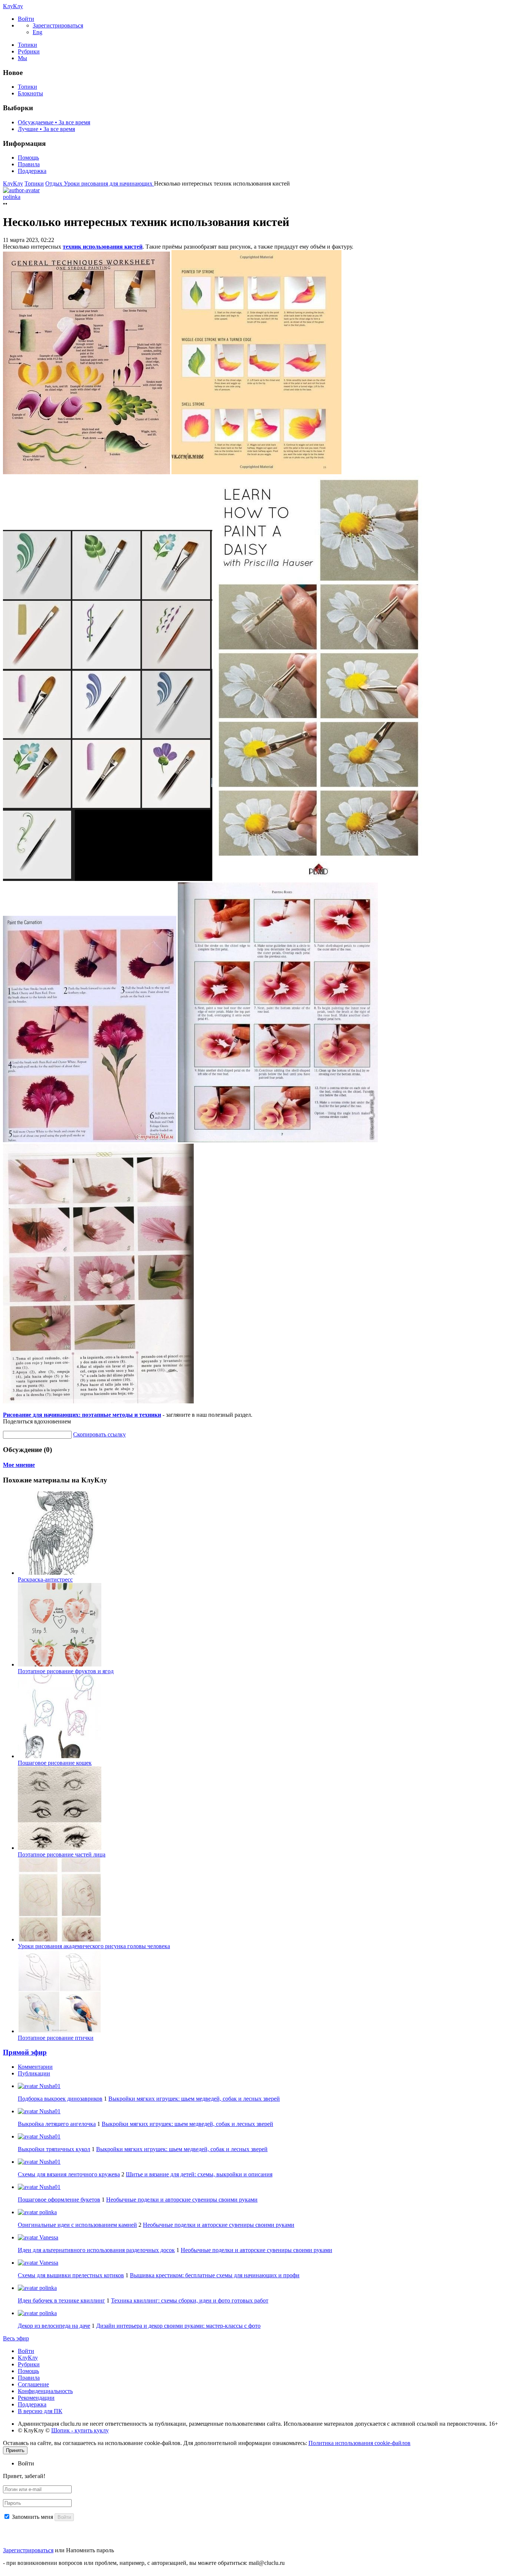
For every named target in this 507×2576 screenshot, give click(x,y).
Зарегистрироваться (28, 2550)
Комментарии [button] (35, 2067)
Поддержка (32, 171)
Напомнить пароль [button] (90, 2550)
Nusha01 (49, 2086)
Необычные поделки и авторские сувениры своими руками (182, 2200)
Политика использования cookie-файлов (359, 2443)
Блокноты (30, 93)
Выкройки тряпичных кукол (54, 2149)
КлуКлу (13, 6)
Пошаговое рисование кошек (55, 1763)
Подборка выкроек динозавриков (60, 2099)
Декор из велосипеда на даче (54, 2326)
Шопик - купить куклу (80, 2430)
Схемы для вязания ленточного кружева (69, 2174)
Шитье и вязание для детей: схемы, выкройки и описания (199, 2174)
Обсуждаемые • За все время (54, 122)
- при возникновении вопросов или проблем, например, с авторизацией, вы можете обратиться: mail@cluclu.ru (144, 2563)
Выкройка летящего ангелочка (57, 2124)
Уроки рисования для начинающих (109, 183)
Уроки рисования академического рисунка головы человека (94, 1946)
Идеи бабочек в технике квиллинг (61, 2300)
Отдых (55, 183)
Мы (22, 58)
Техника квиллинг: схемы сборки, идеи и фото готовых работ (190, 2300)
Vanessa (48, 2237)
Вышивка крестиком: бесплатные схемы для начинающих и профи (215, 2275)
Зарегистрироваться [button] (58, 25)
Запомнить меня (32, 2517)
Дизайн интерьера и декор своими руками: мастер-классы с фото (178, 2326)
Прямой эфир (25, 2052)
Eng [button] (37, 32)
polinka (47, 2212)
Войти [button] (26, 2463)
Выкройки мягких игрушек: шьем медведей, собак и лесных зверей (194, 2099)
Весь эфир (16, 2338)
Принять (15, 2450)
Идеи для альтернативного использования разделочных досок (96, 2250)
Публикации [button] (34, 2073)
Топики (27, 45)
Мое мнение (19, 1465)
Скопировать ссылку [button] (99, 1434)
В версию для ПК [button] (40, 2411)
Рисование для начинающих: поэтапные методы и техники (82, 1415)
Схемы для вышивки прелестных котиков (71, 2275)
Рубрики (29, 51)
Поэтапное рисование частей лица (62, 1854)
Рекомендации (36, 2398)
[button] (26, 19)
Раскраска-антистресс (45, 1579)
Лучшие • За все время (46, 129)
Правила (29, 164)
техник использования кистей (103, 247)
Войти (26, 2351)
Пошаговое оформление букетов (59, 2200)
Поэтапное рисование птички (56, 2038)
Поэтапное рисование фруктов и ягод (66, 1671)
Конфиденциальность (45, 2391)
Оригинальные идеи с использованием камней (77, 2225)
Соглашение (33, 2384)
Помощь (28, 158)
